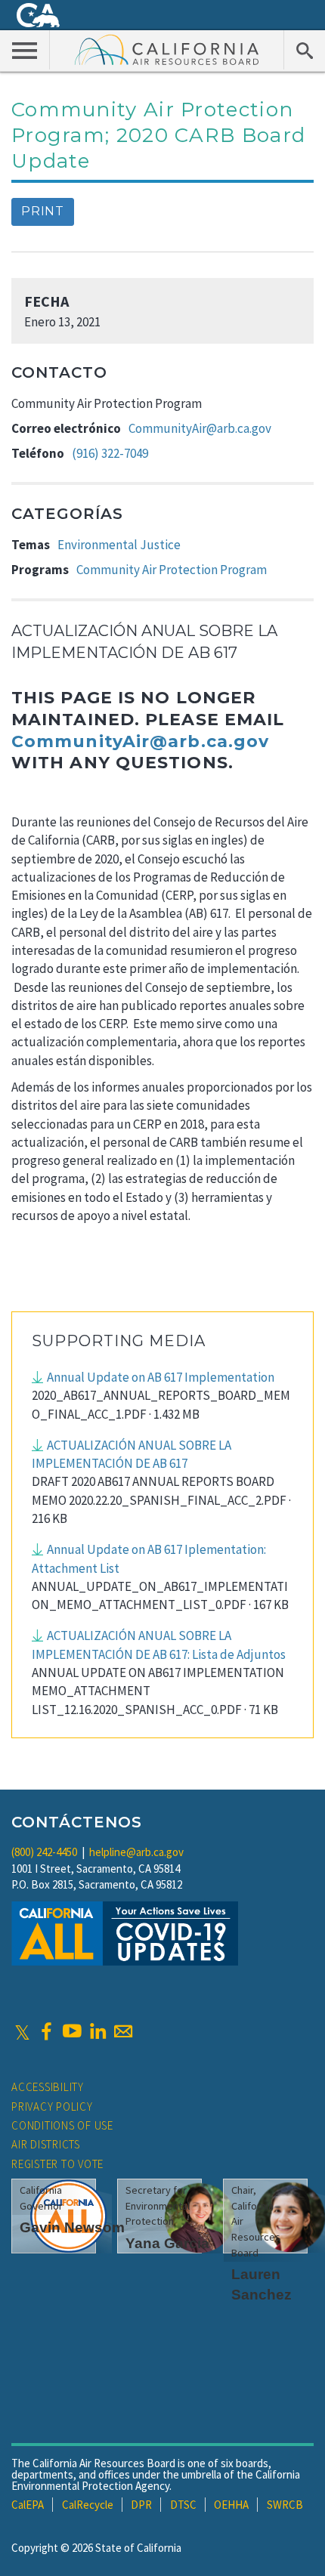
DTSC (183, 2505)
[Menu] (25, 50)
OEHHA (231, 2505)
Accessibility (48, 2087)
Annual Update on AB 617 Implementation (161, 1377)
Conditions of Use (62, 2125)
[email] (123, 2031)
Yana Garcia (167, 2243)
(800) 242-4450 (44, 1852)
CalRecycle (88, 2505)
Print (43, 211)
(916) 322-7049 (110, 453)
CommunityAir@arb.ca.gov (200, 428)
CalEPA (28, 2505)
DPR (141, 2505)
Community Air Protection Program (172, 570)
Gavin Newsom (72, 2227)
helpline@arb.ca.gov (136, 1852)
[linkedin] (97, 2031)
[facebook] (46, 2031)
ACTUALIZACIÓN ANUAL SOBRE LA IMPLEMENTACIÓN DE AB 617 (132, 1454)
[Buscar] (304, 50)
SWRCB (285, 2505)
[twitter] (22, 2031)
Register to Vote (57, 2164)
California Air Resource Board (167, 49)
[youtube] (72, 2031)
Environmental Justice (119, 545)
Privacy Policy (52, 2107)
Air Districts (46, 2144)
